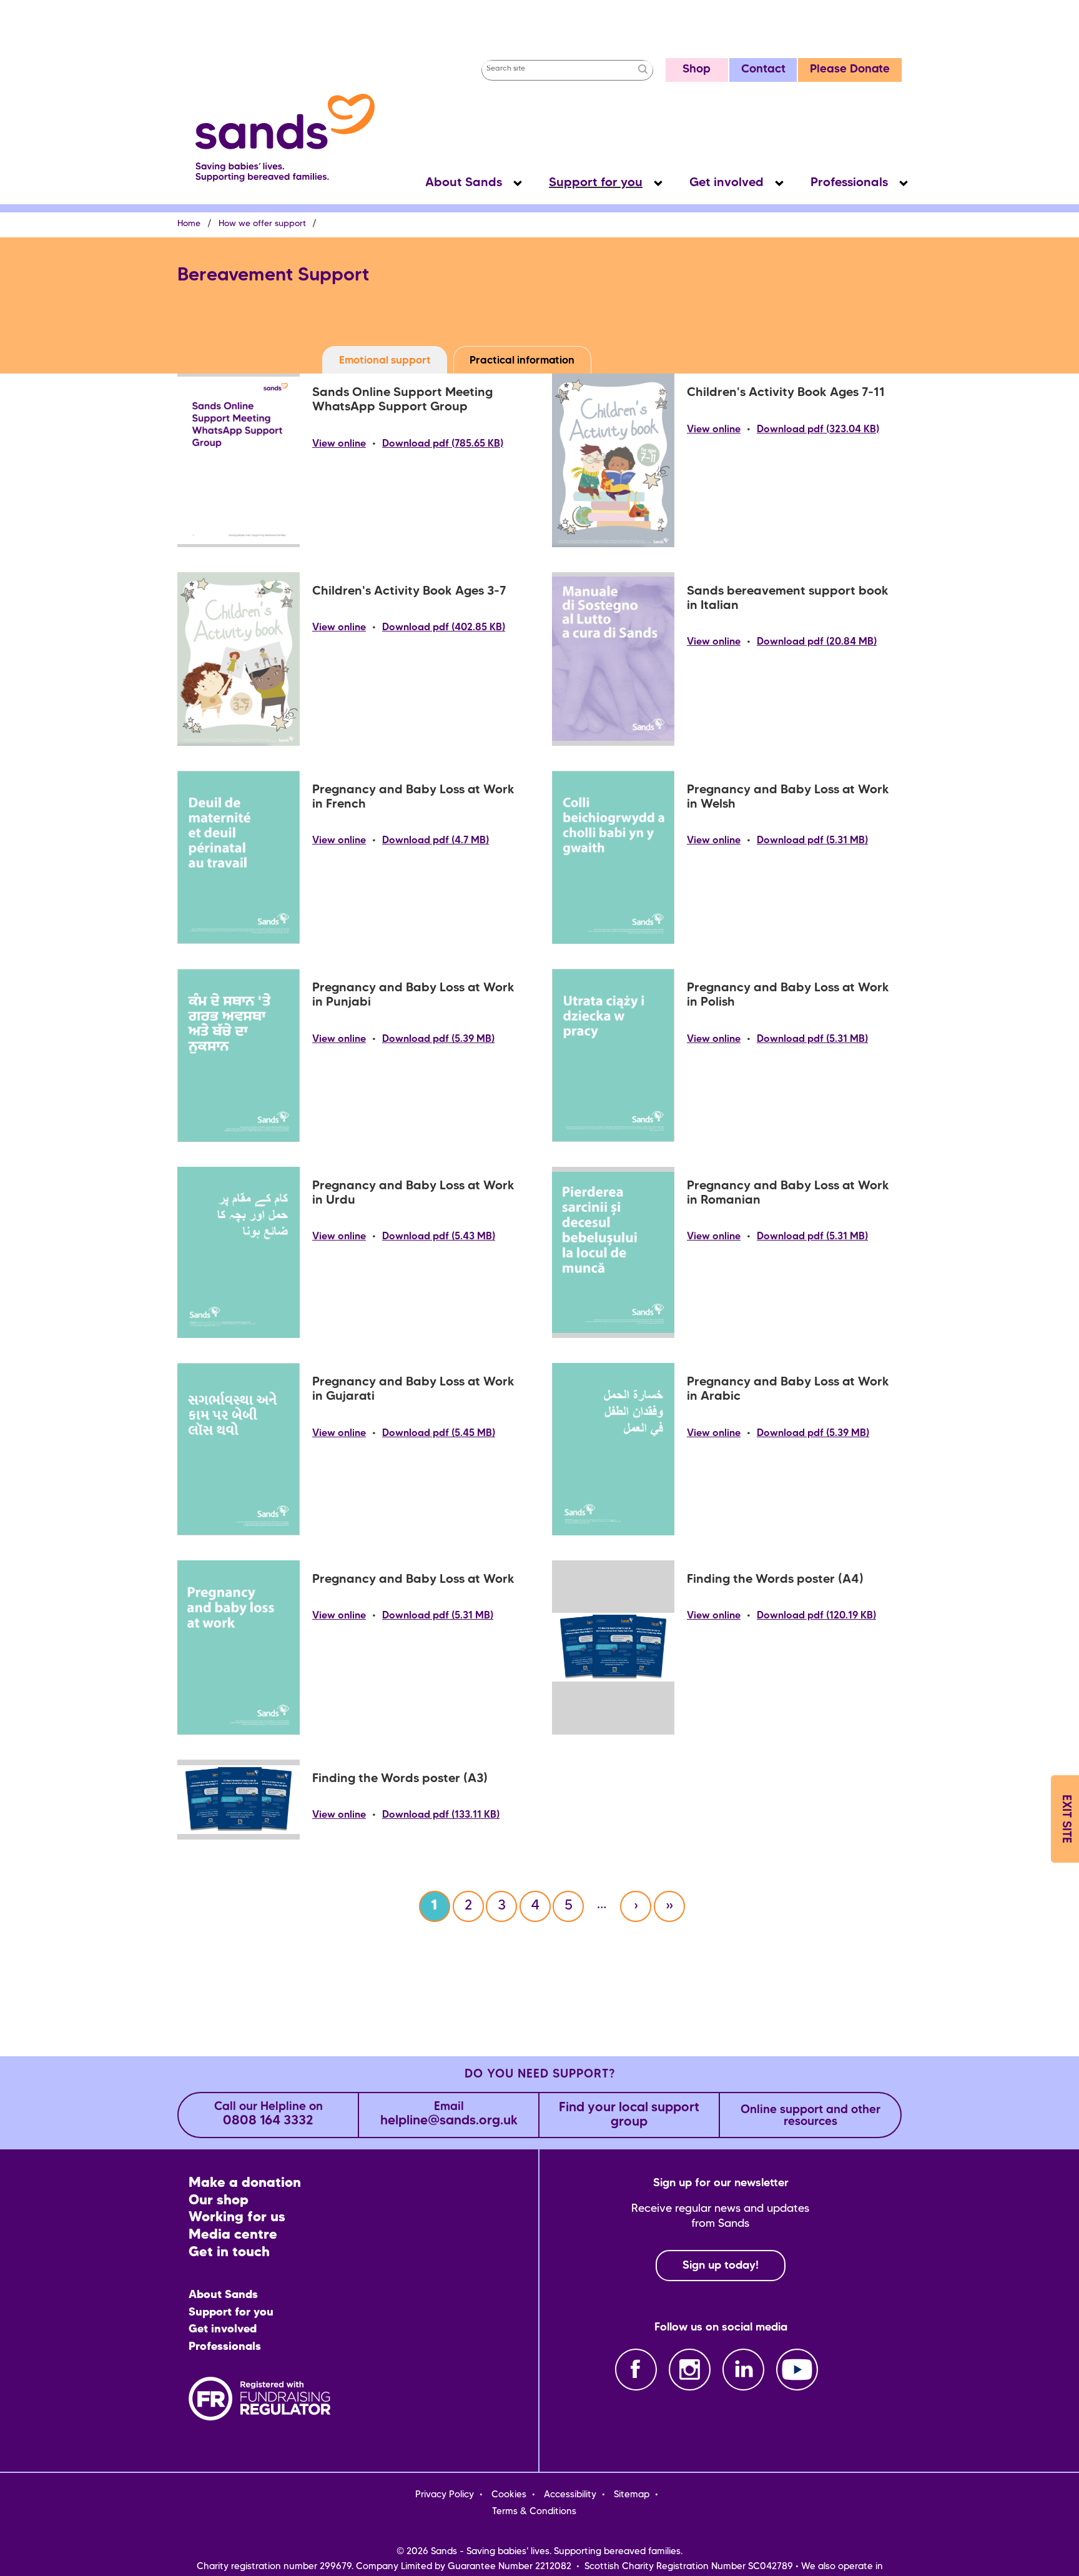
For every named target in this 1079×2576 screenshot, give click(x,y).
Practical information (522, 361)
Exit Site (1066, 1819)
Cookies (509, 2495)
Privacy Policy (445, 2495)
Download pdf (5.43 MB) (439, 1237)
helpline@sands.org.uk (449, 2115)
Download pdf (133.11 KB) (441, 1815)
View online (339, 444)
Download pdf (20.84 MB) (817, 642)
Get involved (727, 183)
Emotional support (385, 361)
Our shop (219, 2201)
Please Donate (850, 70)
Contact (763, 70)
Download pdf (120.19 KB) (816, 1616)
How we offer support (262, 224)
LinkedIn (743, 2370)
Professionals (849, 183)
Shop (697, 70)
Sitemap (632, 2495)
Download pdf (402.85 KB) (444, 628)
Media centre (233, 2235)
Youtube (797, 2370)
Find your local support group (629, 2115)
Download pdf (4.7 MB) (436, 841)
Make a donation (245, 2183)
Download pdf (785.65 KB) (443, 444)
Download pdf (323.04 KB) (818, 430)
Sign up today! (721, 2266)
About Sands (464, 183)
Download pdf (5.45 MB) (439, 1434)
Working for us (237, 2218)
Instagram (690, 2370)
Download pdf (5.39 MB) (438, 1039)
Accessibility (570, 2495)
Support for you (596, 183)
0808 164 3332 (269, 2115)
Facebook (636, 2370)
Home (189, 224)
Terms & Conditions (534, 2512)
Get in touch (229, 2253)
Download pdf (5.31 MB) (812, 841)
